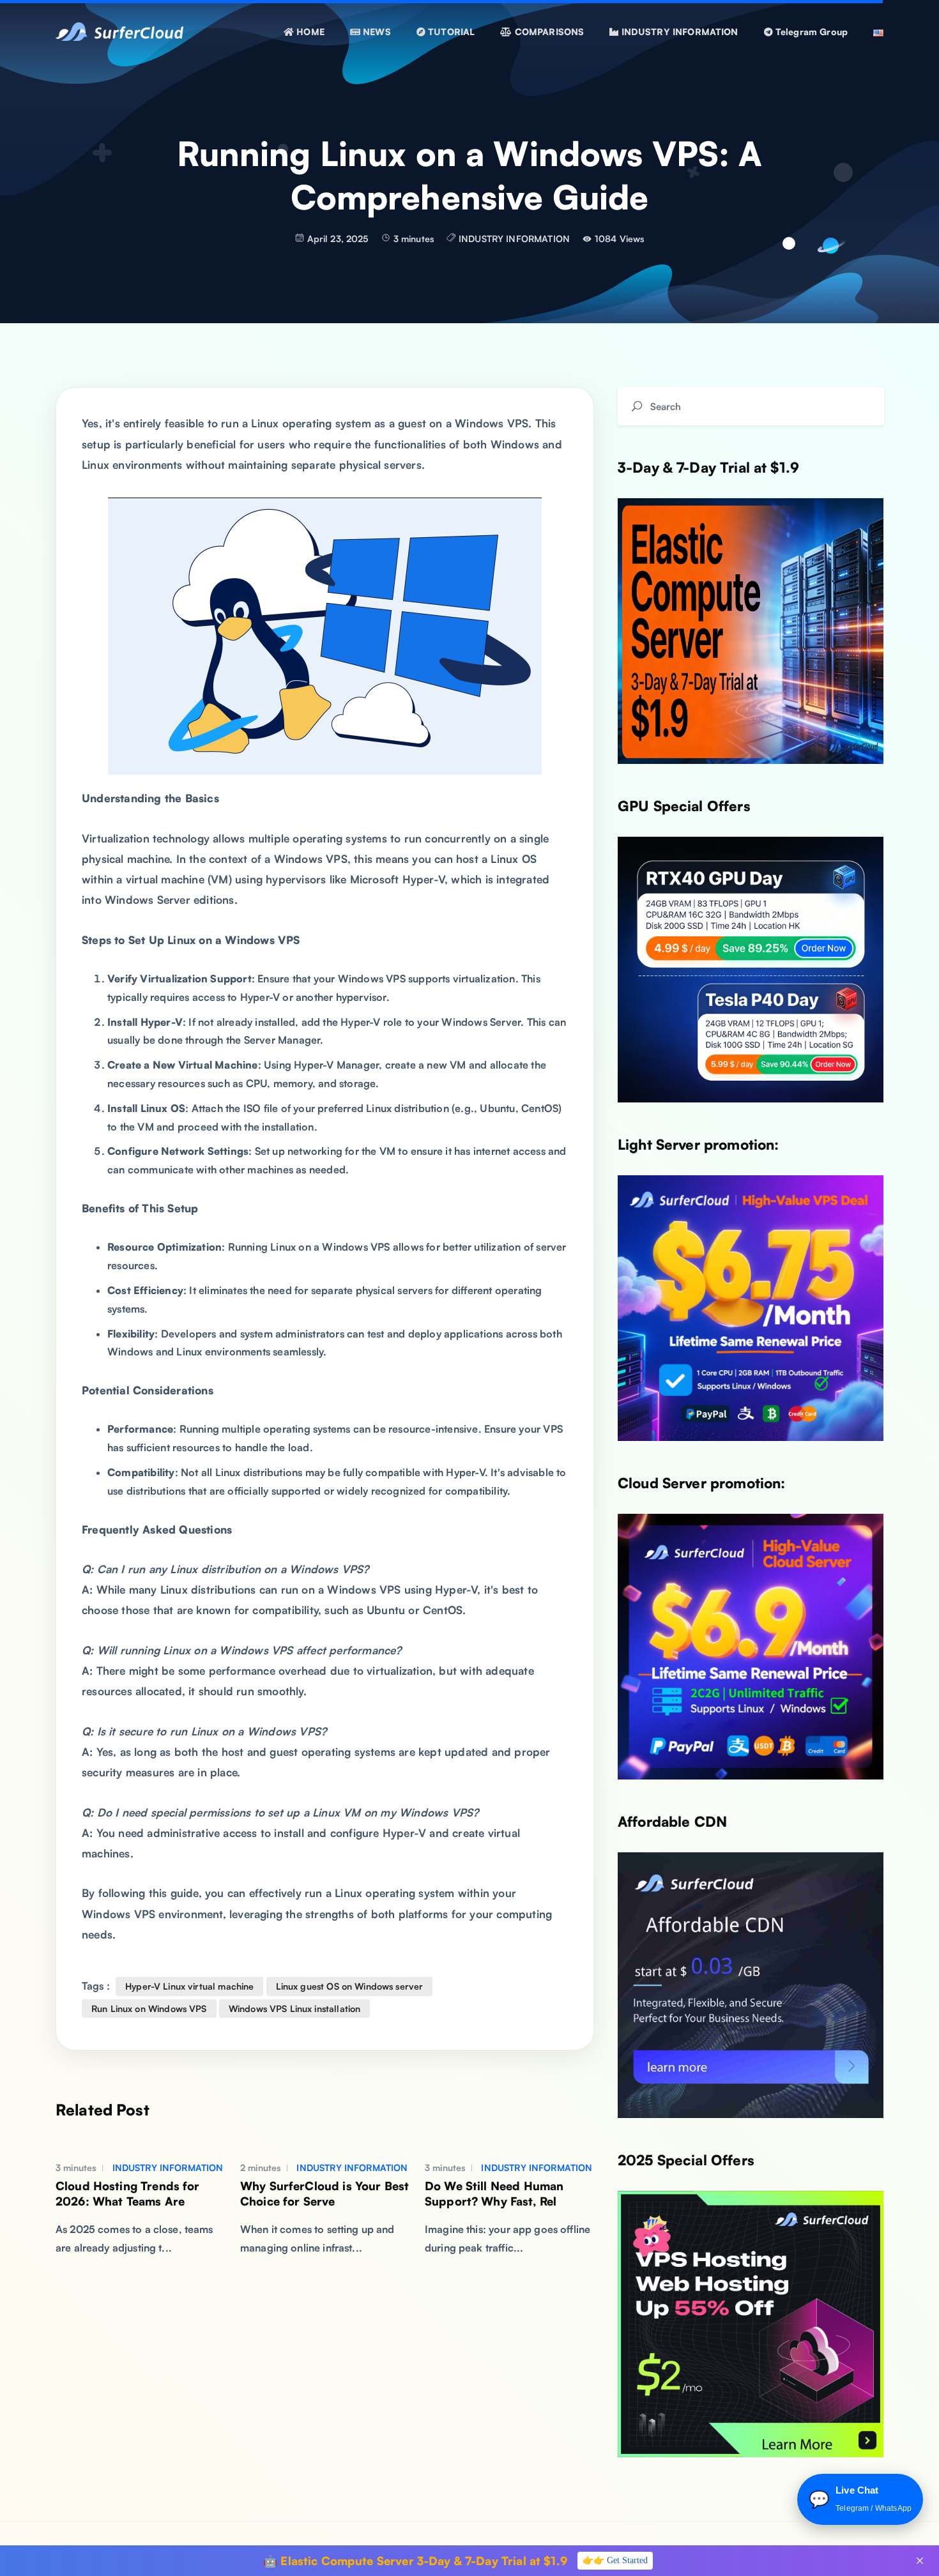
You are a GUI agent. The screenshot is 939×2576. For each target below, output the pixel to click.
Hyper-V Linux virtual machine (189, 1986)
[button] (370, 32)
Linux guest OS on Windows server (350, 1986)
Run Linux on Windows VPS (149, 2008)
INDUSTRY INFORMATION (514, 239)
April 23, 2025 (338, 239)
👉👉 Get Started (615, 2560)
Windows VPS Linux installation (295, 2008)
